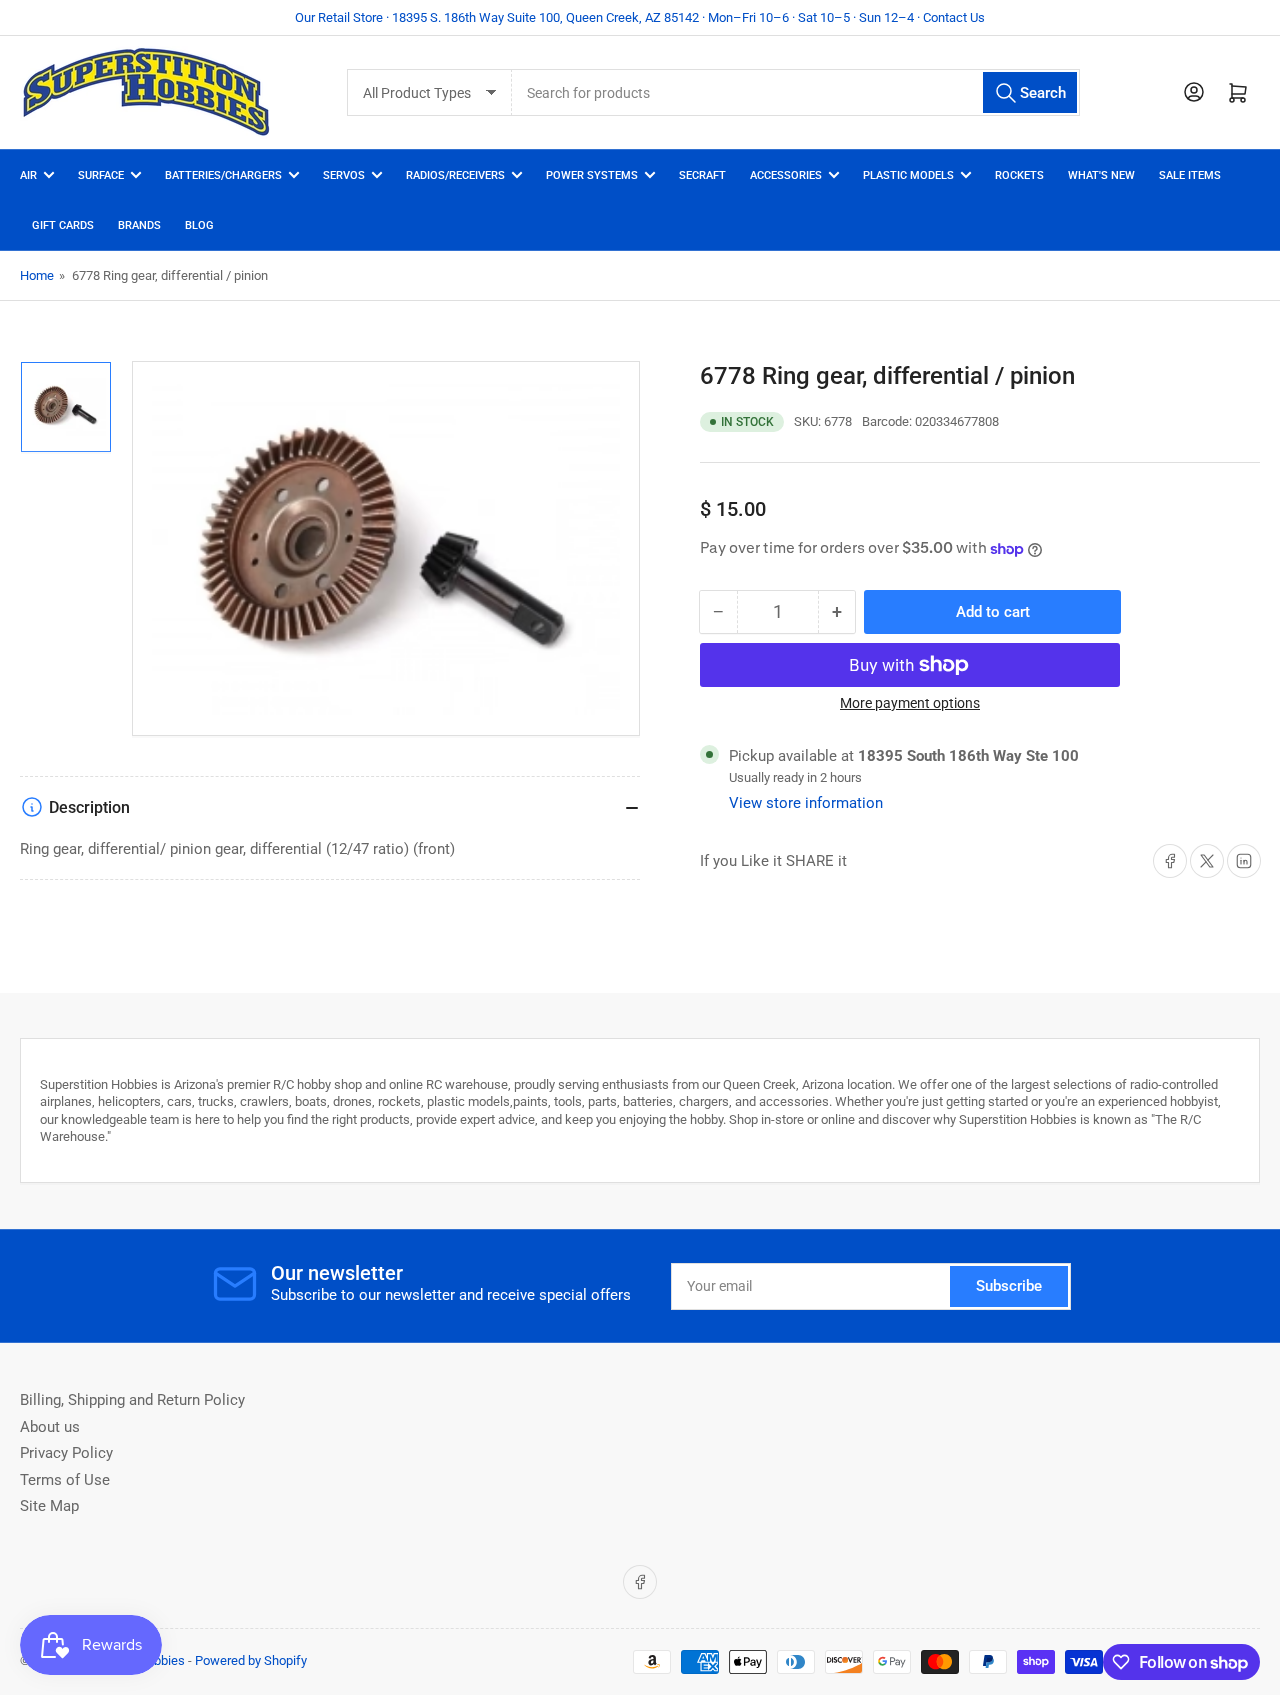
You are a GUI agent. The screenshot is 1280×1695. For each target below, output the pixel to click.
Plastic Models (908, 175)
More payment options (910, 703)
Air (28, 175)
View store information (806, 803)
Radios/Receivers (455, 175)
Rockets (1019, 175)
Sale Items (1190, 175)
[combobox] (795, 92)
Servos (344, 175)
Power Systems (592, 175)
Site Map (49, 1506)
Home (37, 275)
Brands (139, 225)
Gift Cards (63, 225)
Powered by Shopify (251, 1660)
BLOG (199, 225)
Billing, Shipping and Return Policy (132, 1400)
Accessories (786, 175)
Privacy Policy (66, 1453)
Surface (101, 175)
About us (50, 1427)
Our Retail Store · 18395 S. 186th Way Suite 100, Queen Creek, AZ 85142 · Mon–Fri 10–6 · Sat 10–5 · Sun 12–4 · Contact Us (640, 17)
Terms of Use (65, 1480)
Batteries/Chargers (223, 175)
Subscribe (1009, 1286)
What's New (1101, 175)
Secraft (702, 175)
